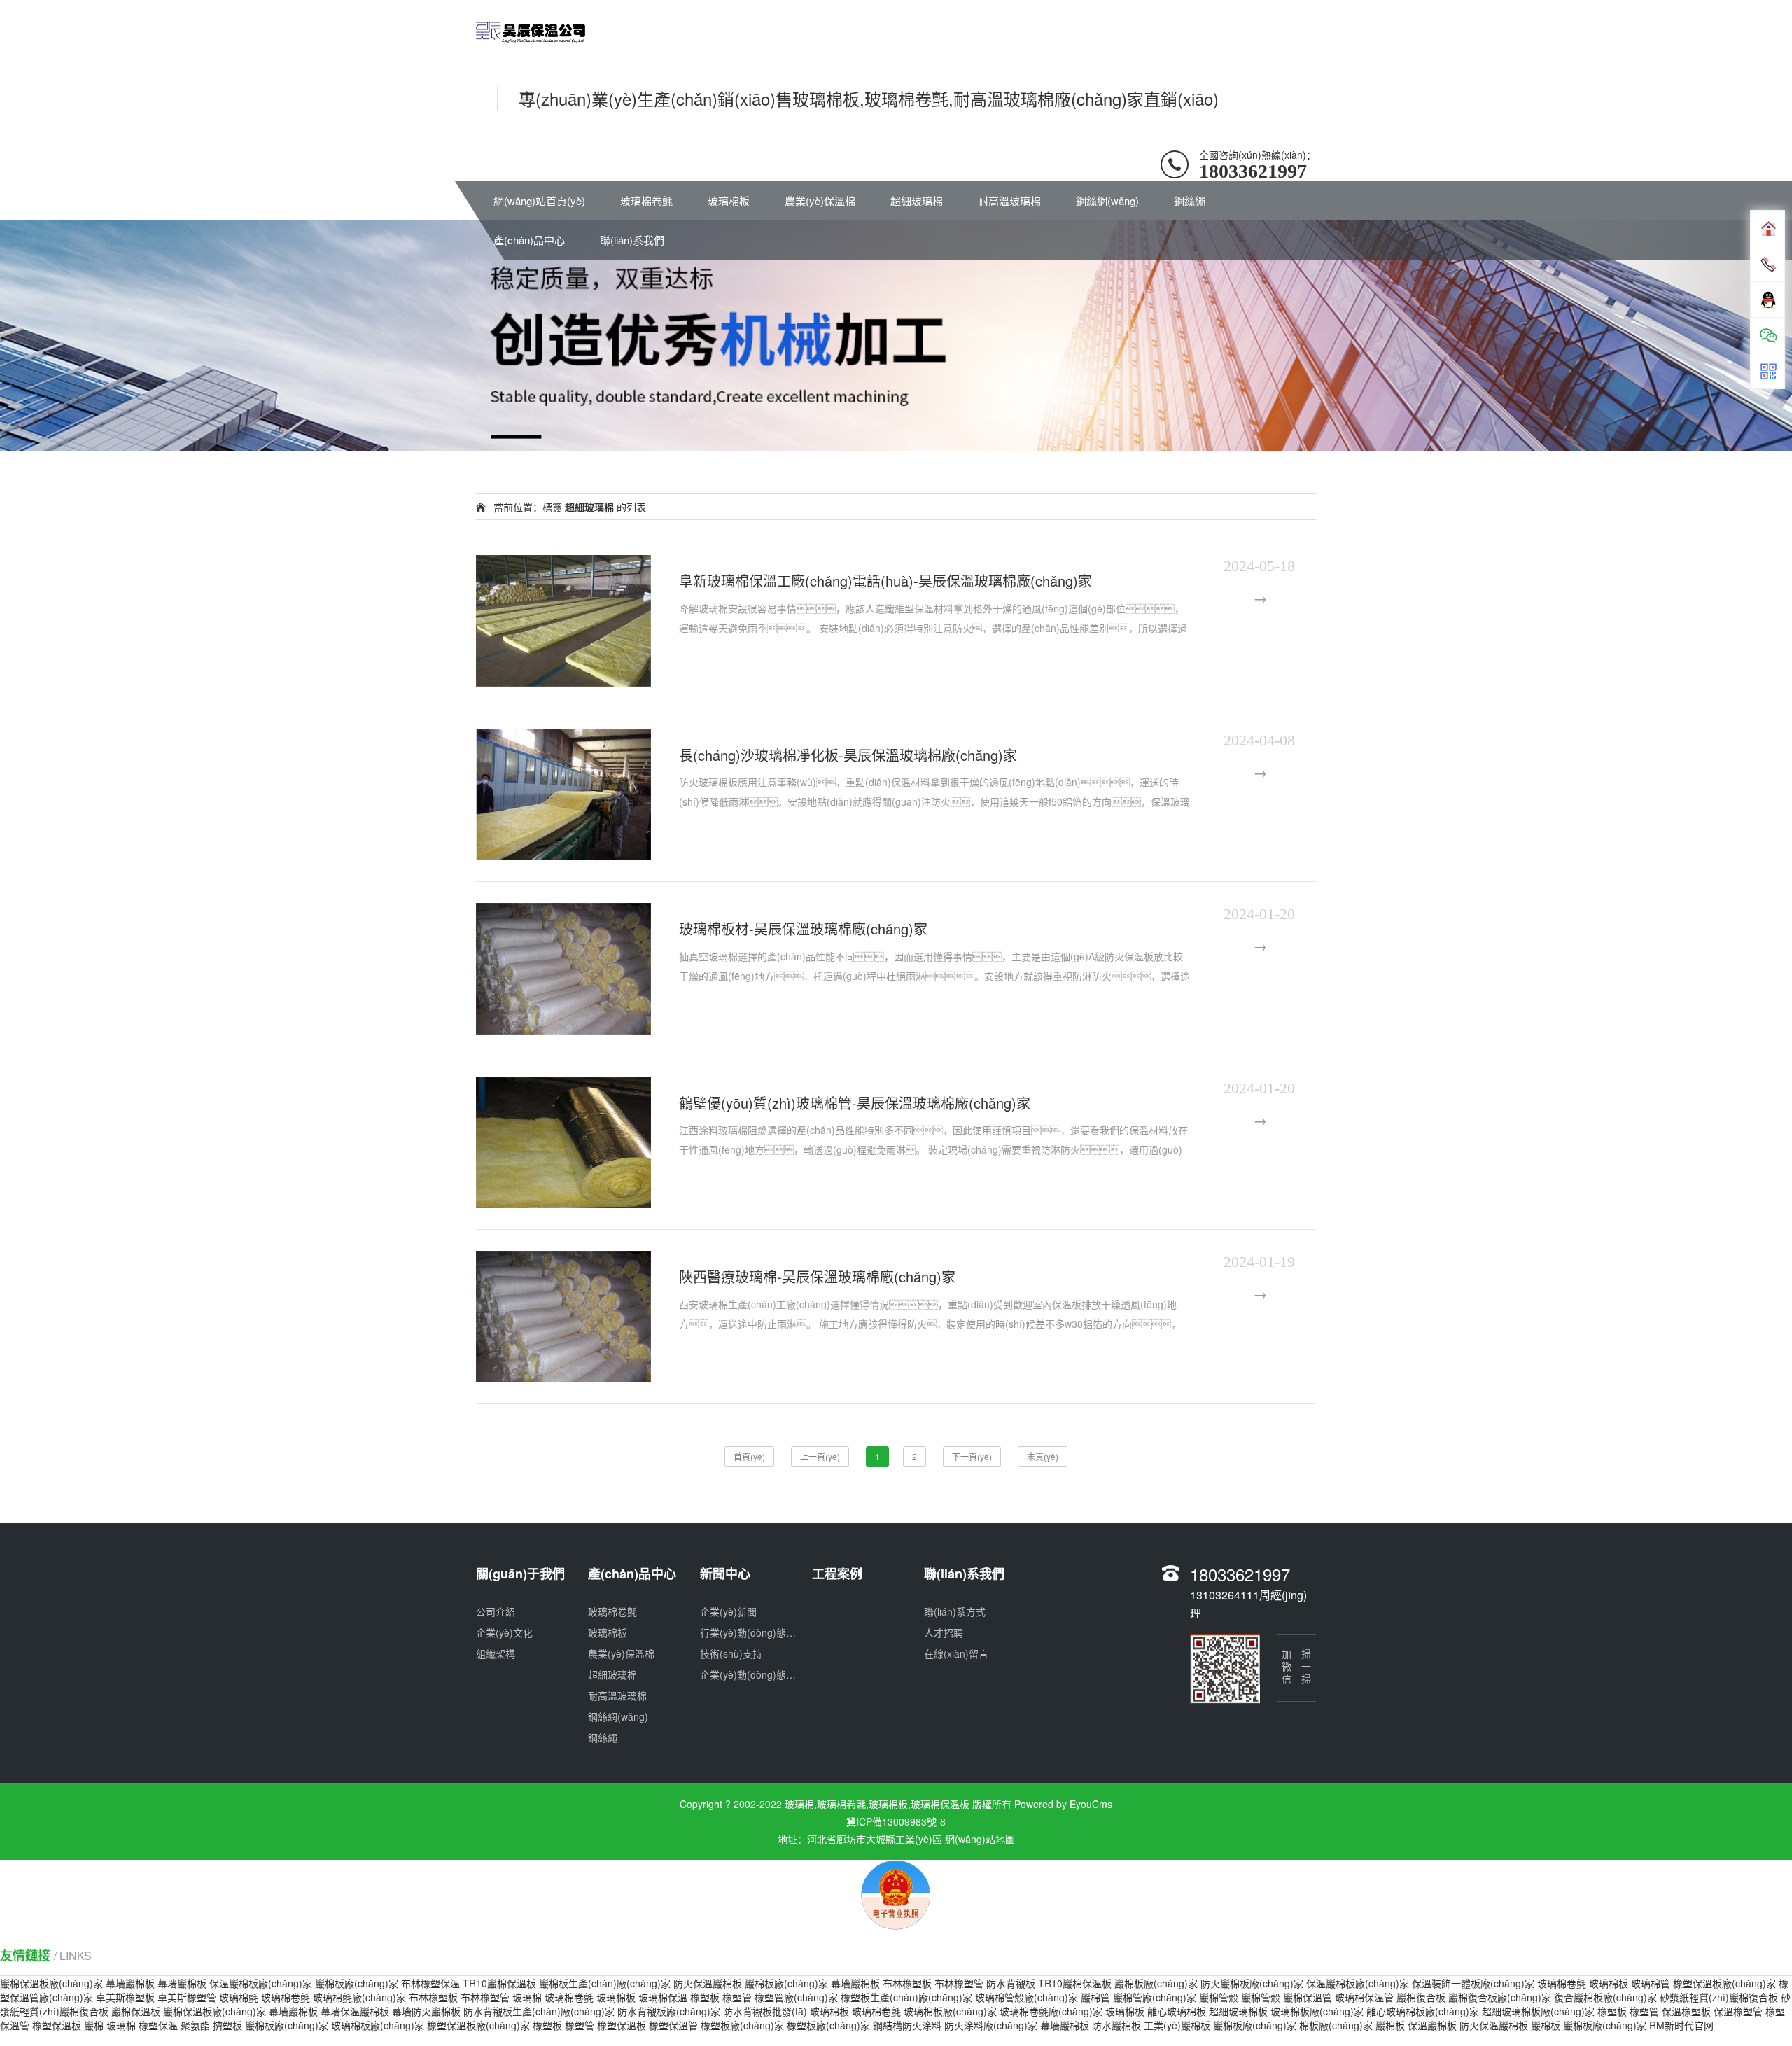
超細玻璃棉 (917, 201)
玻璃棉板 (729, 201)
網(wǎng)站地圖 (980, 1839)
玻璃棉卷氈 (646, 201)
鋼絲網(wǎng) (1107, 201)
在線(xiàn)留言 (956, 1653)
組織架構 (496, 1653)
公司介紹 (496, 1611)
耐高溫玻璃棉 (1009, 201)
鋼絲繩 (1190, 201)
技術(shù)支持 (731, 1653)
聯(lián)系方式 (955, 1611)
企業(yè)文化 (504, 1632)
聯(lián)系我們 (632, 240)
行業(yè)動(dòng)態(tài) (752, 1632)
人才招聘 (944, 1632)
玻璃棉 (527, 1997)
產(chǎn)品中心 (529, 240)
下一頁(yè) (972, 1456)
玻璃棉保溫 (663, 1997)
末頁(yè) (1043, 1456)
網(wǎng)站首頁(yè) (539, 201)
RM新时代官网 (1681, 2025)
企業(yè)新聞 (728, 1611)
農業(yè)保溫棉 (820, 201)
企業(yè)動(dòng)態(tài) (752, 1674)
